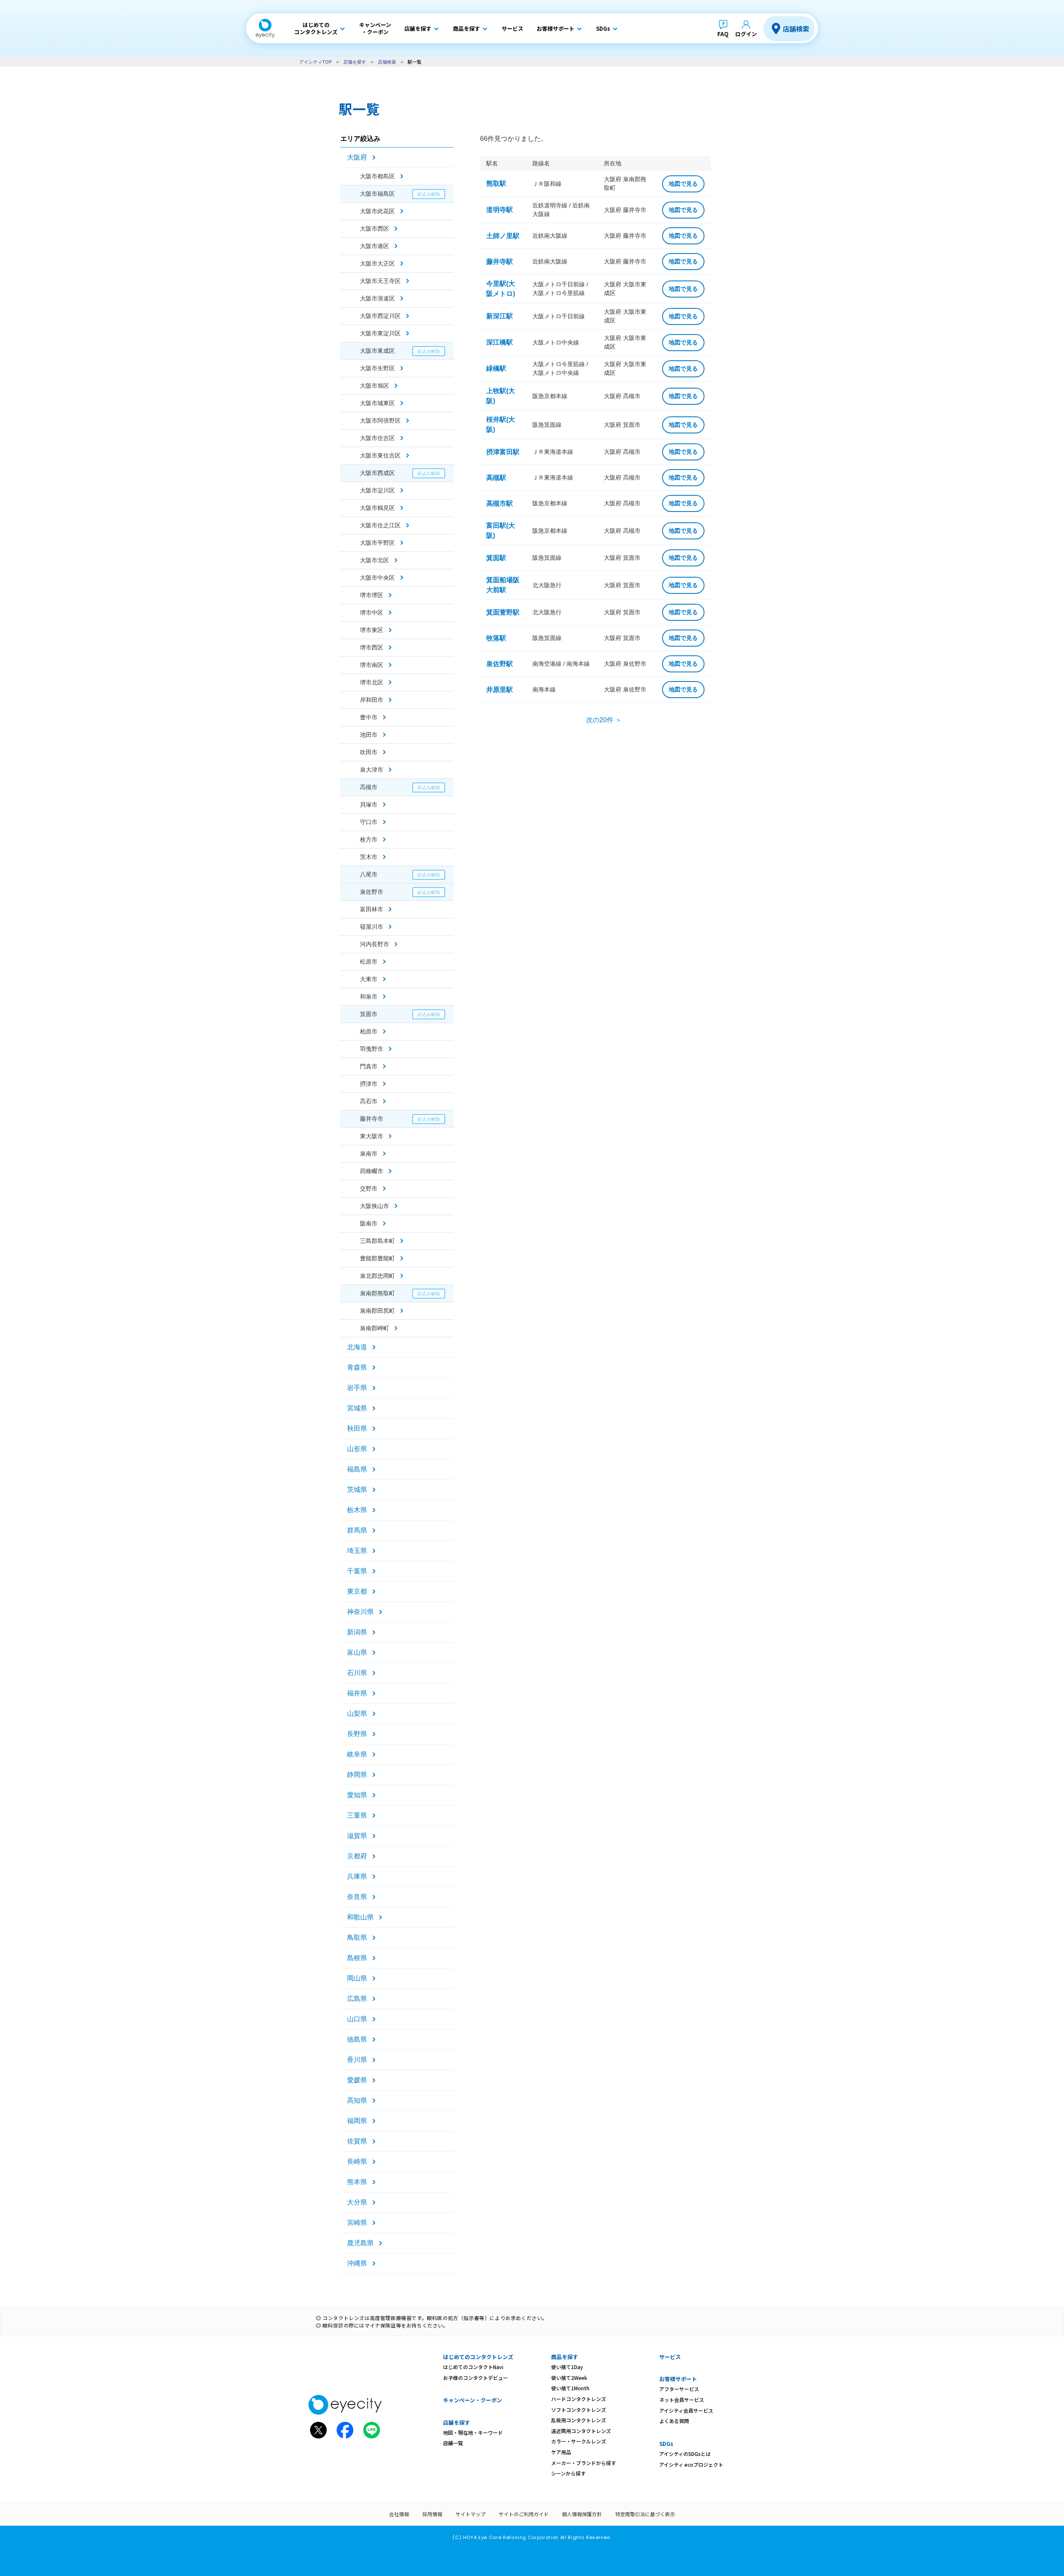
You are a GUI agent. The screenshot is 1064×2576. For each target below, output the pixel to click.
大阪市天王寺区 (380, 281)
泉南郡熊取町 (377, 1293)
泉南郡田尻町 (377, 1311)
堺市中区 (372, 613)
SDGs (666, 2444)
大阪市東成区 (377, 351)
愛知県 (357, 1795)
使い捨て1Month (570, 2388)
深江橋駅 (500, 342)
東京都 (357, 1591)
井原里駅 (500, 690)
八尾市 (369, 874)
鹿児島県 (360, 2243)
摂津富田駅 (503, 452)
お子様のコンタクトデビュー (475, 2378)
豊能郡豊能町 (377, 1258)
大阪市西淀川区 (380, 316)
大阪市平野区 (377, 543)
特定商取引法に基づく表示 (645, 2514)
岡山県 (357, 1978)
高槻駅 (496, 478)
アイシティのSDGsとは (685, 2454)
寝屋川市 (372, 927)
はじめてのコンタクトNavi (473, 2367)
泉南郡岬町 (374, 1328)
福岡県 (357, 2121)
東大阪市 (372, 1136)
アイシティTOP (315, 62)
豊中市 (369, 717)
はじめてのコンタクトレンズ (478, 2357)
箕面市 (369, 1014)
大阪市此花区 (377, 211)
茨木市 (369, 857)
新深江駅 (500, 316)
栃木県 (357, 1510)
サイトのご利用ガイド (524, 2514)
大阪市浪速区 (377, 298)
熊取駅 (496, 183)
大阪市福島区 (377, 194)
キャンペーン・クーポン (473, 2400)
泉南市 (369, 1154)
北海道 (357, 1347)
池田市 (369, 735)
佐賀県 (357, 2141)
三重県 (357, 1815)
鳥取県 (357, 1938)
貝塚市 (369, 805)
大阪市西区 (374, 229)
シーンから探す (568, 2473)
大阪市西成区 (377, 473)
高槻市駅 (500, 503)
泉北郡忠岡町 (377, 1276)
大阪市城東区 (377, 403)
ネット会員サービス (682, 2400)
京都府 (357, 1856)
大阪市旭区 (374, 386)
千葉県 (357, 1571)
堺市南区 (372, 665)
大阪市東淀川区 (380, 333)
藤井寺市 (372, 1119)
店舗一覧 (453, 2443)
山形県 (357, 1449)
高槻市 (369, 787)
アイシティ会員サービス (686, 2410)
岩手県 (357, 1388)
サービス (670, 2357)
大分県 (357, 2202)
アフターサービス (679, 2389)
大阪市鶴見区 (377, 508)
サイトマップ (470, 2514)
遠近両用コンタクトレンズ (581, 2431)
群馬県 (357, 1530)
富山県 (357, 1652)
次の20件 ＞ (604, 720)
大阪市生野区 (377, 368)
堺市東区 (372, 630)
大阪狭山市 (374, 1206)
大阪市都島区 (377, 176)
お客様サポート (678, 2379)
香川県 (357, 2060)
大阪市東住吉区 (380, 455)
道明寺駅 (500, 210)
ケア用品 (561, 2452)
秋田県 (357, 1428)
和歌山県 (360, 1917)
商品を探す (565, 2357)
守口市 (369, 822)
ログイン (746, 34)
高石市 (369, 1101)
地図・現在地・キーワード (473, 2432)
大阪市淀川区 (377, 490)
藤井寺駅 (500, 262)
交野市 (369, 1188)
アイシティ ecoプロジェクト (691, 2464)
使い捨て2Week (569, 2378)
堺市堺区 (372, 595)
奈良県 (357, 1897)
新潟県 (357, 1632)
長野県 (357, 1734)
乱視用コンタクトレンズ (579, 2420)
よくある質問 (674, 2421)
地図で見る (683, 184)
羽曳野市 (372, 1049)
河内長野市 (374, 944)
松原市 (369, 962)
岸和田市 (372, 700)
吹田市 (369, 752)
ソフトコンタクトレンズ (579, 2410)
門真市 (369, 1066)
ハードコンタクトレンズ (579, 2399)
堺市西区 (372, 647)
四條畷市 (372, 1171)
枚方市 (369, 839)
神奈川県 (360, 1612)
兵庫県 (357, 1876)
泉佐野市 (372, 892)
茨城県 (357, 1490)
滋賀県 (357, 1836)
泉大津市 (372, 770)
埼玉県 (357, 1551)
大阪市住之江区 (380, 525)
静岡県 (357, 1775)
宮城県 (357, 1408)
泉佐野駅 (500, 664)
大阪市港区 (374, 246)
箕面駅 (496, 558)
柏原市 (369, 1031)
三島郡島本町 (377, 1241)
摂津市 (369, 1084)
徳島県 (357, 2039)
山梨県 (357, 1714)
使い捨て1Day (567, 2367)
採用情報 (432, 2514)
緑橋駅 (496, 368)
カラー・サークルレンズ (579, 2441)
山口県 (357, 2019)
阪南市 (369, 1223)
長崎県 (357, 2161)
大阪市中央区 (377, 578)
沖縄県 (357, 2263)
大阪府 (357, 157)
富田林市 (372, 909)
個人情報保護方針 (582, 2514)
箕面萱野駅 (503, 612)
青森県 (357, 1367)
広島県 (357, 1999)
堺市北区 (372, 682)
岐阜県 (357, 1754)
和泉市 (369, 996)
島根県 (357, 1958)
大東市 (369, 979)
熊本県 (357, 2182)
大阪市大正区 (377, 263)
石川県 (357, 1673)
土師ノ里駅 (503, 236)
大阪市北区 (374, 560)
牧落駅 (496, 638)
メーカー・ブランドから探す (584, 2463)
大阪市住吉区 (377, 438)
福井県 (357, 1693)
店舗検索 (796, 29)
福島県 (357, 1469)
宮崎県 (357, 2223)
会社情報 (399, 2514)
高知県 (357, 2100)
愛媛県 (357, 2080)
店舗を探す (355, 62)
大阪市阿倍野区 (380, 421)
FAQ (723, 34)
